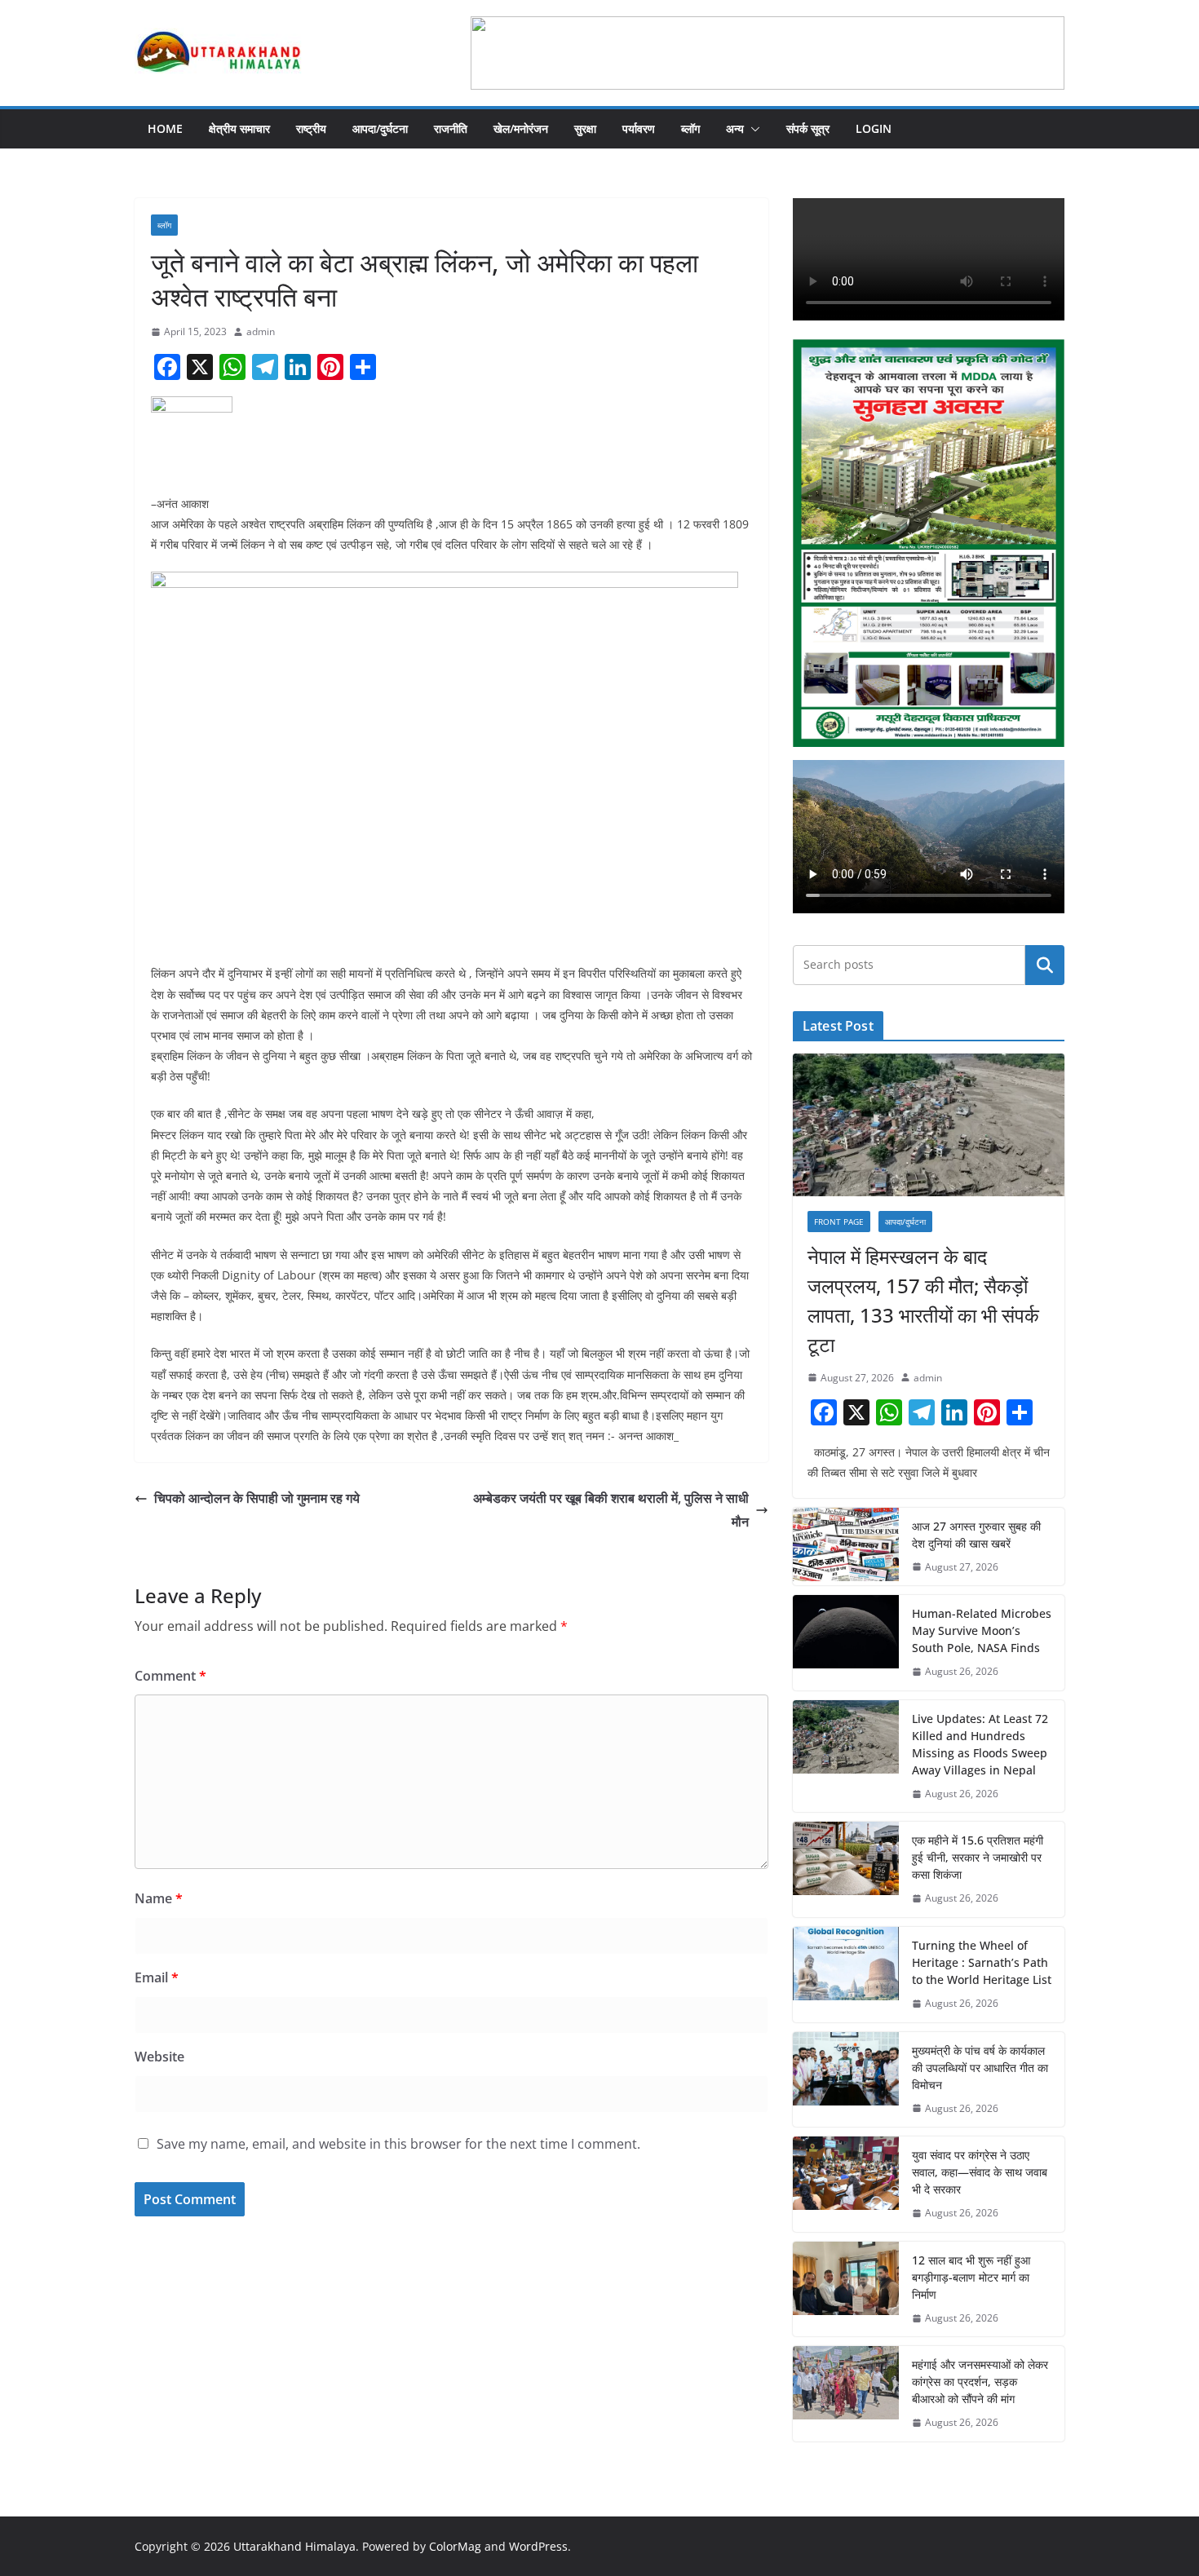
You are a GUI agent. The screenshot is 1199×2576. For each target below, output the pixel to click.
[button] (752, 129)
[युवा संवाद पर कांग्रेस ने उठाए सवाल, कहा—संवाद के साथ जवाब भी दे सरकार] (846, 2184)
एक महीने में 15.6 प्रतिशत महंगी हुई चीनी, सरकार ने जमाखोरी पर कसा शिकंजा (978, 1857)
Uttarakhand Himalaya (294, 2546)
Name (159, 1898)
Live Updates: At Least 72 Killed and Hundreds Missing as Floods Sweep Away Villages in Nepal (980, 1744)
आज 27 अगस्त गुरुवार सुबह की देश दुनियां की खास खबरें (976, 1535)
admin (261, 331)
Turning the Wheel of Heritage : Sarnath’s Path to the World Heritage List (982, 1962)
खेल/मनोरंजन (521, 128)
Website (159, 2057)
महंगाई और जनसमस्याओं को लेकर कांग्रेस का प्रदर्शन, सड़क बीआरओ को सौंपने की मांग (980, 2382)
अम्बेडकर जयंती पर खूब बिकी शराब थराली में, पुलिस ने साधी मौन (611, 1510)
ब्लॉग (690, 128)
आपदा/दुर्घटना (380, 128)
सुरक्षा (585, 128)
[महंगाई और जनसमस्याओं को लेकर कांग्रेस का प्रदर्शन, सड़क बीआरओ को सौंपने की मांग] (846, 2394)
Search (1045, 965)
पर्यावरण (639, 128)
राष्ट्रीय (311, 128)
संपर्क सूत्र (808, 128)
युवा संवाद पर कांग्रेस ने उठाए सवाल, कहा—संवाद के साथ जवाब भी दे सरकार (980, 2172)
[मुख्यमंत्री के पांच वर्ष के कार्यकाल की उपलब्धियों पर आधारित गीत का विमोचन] (846, 2080)
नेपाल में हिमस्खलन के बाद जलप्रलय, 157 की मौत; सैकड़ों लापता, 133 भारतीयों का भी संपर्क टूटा (923, 1300)
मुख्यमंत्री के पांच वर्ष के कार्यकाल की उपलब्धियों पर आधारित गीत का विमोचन (980, 2068)
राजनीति (451, 128)
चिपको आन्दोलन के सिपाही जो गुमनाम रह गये (257, 1498)
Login (874, 128)
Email (157, 1977)
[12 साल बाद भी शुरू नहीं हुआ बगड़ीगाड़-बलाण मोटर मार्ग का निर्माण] (846, 2289)
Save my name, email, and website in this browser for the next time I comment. (398, 2144)
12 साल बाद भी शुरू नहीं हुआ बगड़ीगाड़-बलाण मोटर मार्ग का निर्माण (971, 2277)
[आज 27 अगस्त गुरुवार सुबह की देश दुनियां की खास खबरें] (846, 1547)
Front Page (839, 1222)
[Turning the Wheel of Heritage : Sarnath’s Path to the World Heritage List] (846, 1975)
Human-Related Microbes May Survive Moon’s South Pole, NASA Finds (982, 1630)
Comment (170, 1676)
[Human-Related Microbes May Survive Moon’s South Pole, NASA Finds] (846, 1643)
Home (165, 128)
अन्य (735, 128)
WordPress (538, 2546)
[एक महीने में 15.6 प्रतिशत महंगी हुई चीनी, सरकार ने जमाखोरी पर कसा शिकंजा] (846, 1869)
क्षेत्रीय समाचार (239, 128)
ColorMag (455, 2546)
